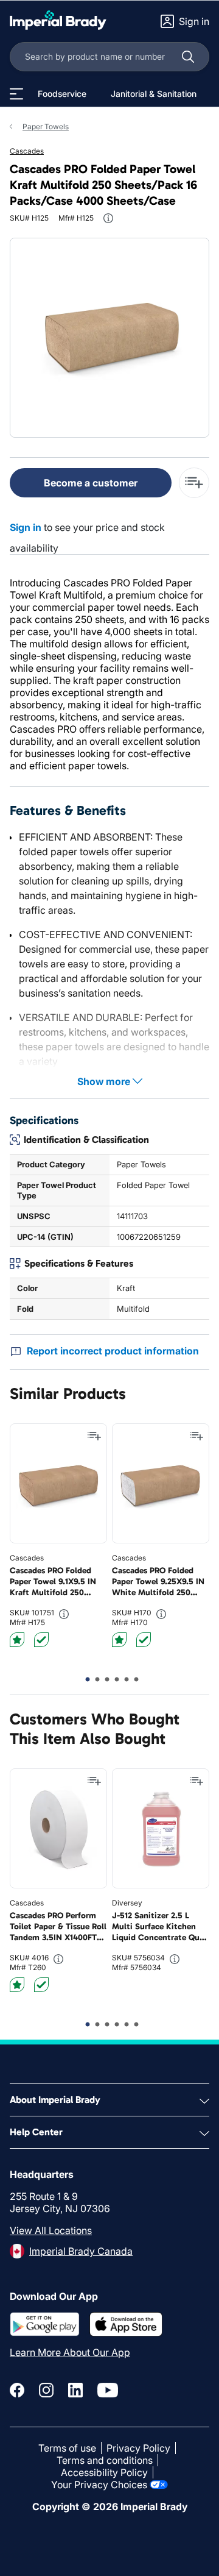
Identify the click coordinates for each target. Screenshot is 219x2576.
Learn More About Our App (70, 2352)
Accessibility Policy (104, 2472)
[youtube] (108, 2390)
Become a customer (91, 483)
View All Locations (51, 2230)
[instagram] (46, 2390)
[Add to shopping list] (94, 1436)
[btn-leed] (17, 1640)
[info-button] (108, 218)
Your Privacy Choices (99, 2485)
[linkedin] (75, 2390)
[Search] (188, 57)
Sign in (26, 527)
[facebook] (17, 2390)
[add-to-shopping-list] (194, 483)
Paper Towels (46, 126)
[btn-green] (41, 1640)
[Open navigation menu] (16, 94)
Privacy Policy (138, 2448)
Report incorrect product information (113, 1351)
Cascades (27, 151)
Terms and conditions (105, 2460)
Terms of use (67, 2448)
